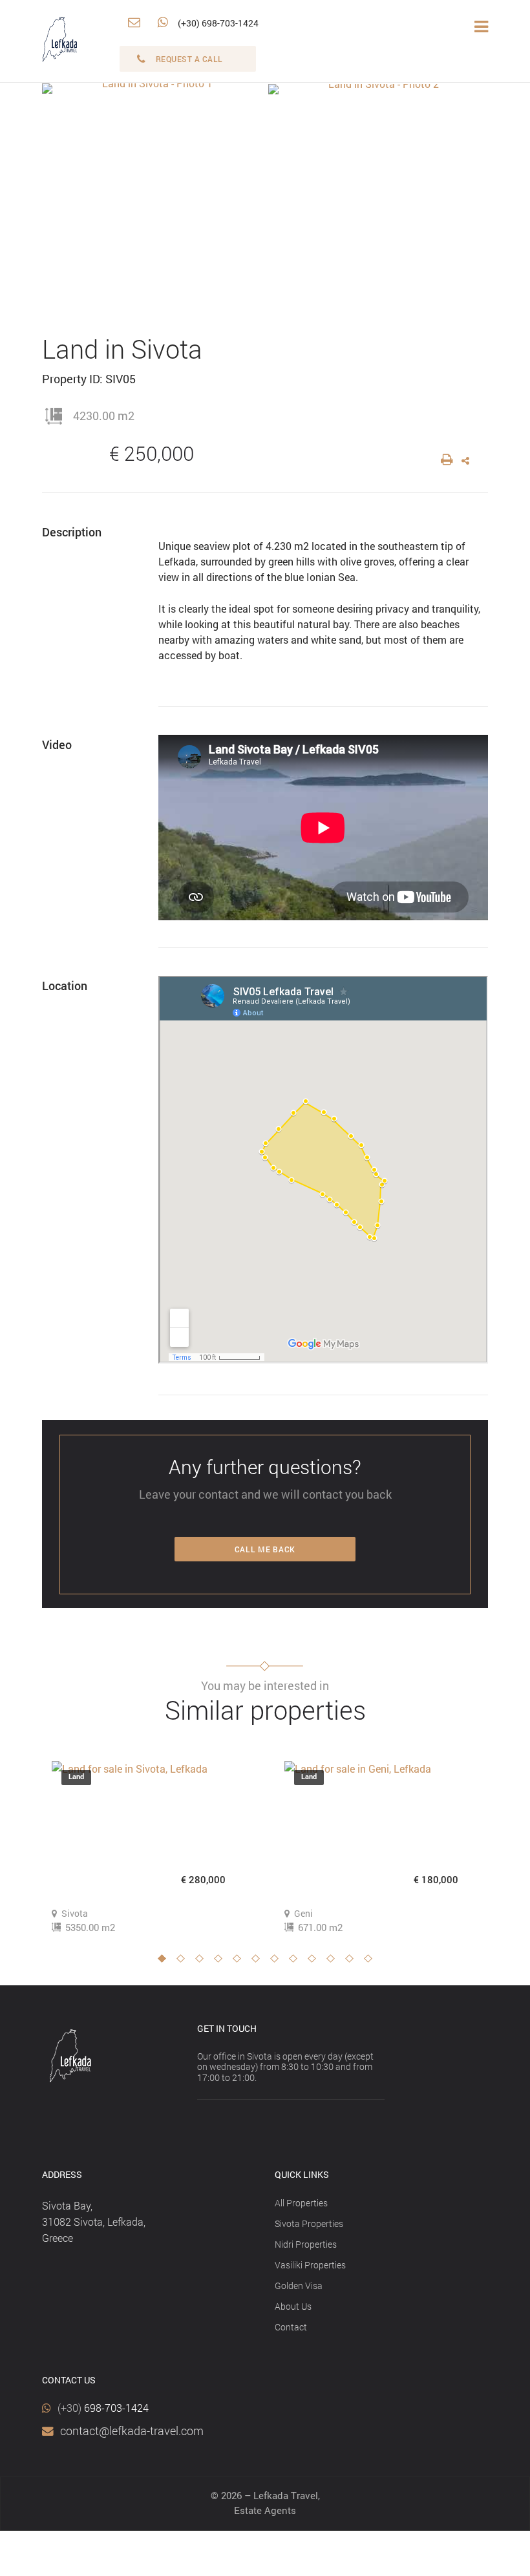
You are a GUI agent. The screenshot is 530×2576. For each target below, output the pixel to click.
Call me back (265, 1549)
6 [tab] (259, 1962)
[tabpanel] (149, 1848)
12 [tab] (372, 1962)
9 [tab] (315, 1962)
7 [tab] (278, 1962)
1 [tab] (165, 1962)
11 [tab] (353, 1962)
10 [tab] (334, 1962)
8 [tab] (297, 1962)
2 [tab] (184, 1962)
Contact (291, 2327)
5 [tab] (240, 1962)
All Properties (301, 2203)
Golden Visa (299, 2286)
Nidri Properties (306, 2244)
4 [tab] (222, 1962)
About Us (293, 2306)
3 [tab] (203, 1962)
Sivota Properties (309, 2223)
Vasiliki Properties (310, 2265)
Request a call (189, 59)
